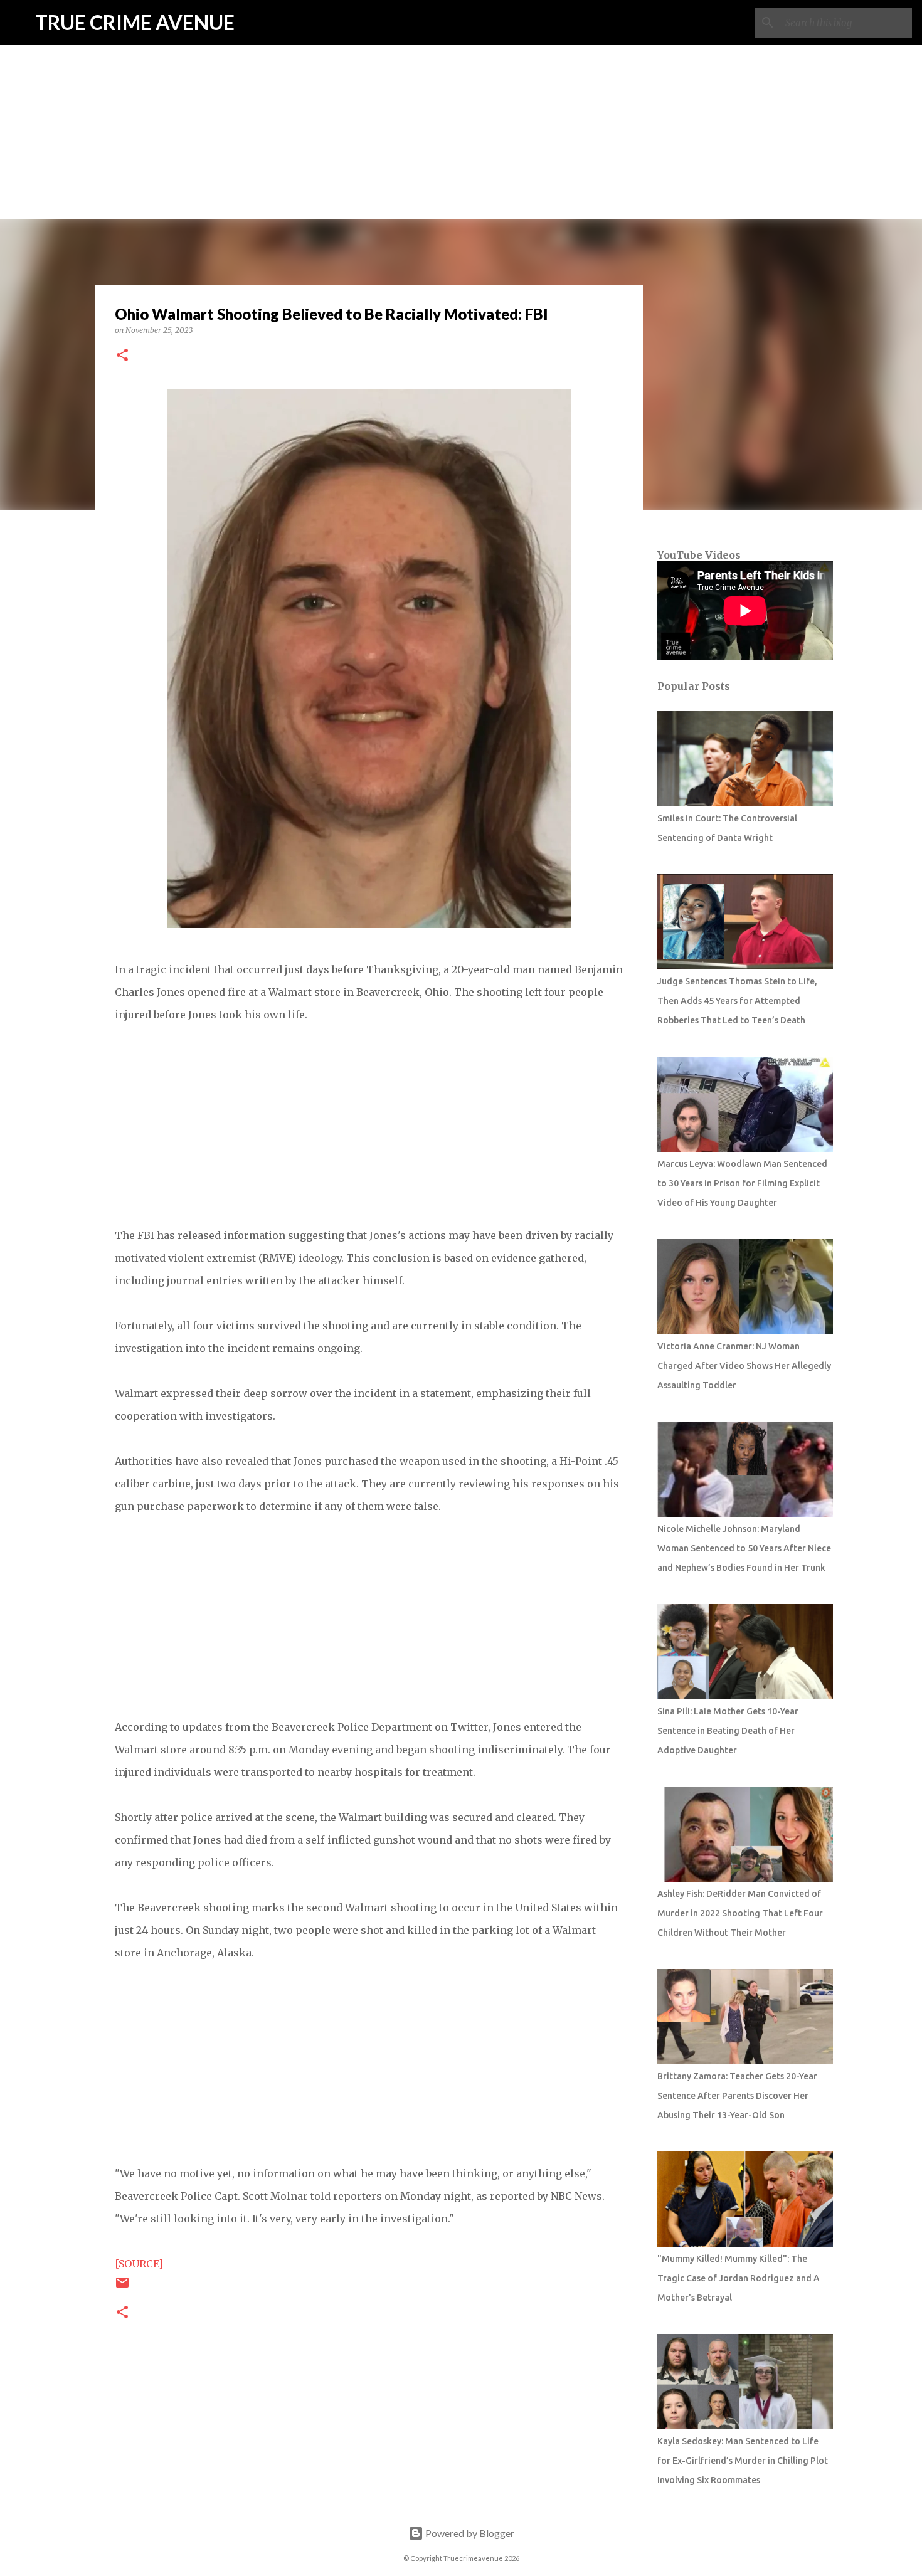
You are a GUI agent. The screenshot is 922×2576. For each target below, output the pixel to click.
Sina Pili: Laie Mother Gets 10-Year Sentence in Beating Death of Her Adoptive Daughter (728, 1731)
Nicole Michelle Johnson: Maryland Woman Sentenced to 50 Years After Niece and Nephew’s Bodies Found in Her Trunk (744, 1548)
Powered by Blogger (469, 2533)
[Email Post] (122, 2287)
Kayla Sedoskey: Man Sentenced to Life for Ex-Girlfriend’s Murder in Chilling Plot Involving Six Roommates (743, 2461)
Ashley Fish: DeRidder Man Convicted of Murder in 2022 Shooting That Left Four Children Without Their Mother (740, 1913)
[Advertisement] (461, 88)
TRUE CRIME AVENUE (135, 22)
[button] (122, 356)
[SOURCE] (139, 2264)
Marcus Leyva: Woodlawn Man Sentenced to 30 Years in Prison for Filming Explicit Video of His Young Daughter (742, 1183)
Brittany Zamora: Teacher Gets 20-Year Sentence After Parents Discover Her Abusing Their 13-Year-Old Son (737, 2096)
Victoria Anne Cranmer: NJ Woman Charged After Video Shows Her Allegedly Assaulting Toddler (744, 1366)
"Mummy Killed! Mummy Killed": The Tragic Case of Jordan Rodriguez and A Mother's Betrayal (739, 2278)
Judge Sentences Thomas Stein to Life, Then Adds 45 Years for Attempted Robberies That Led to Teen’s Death (737, 1001)
